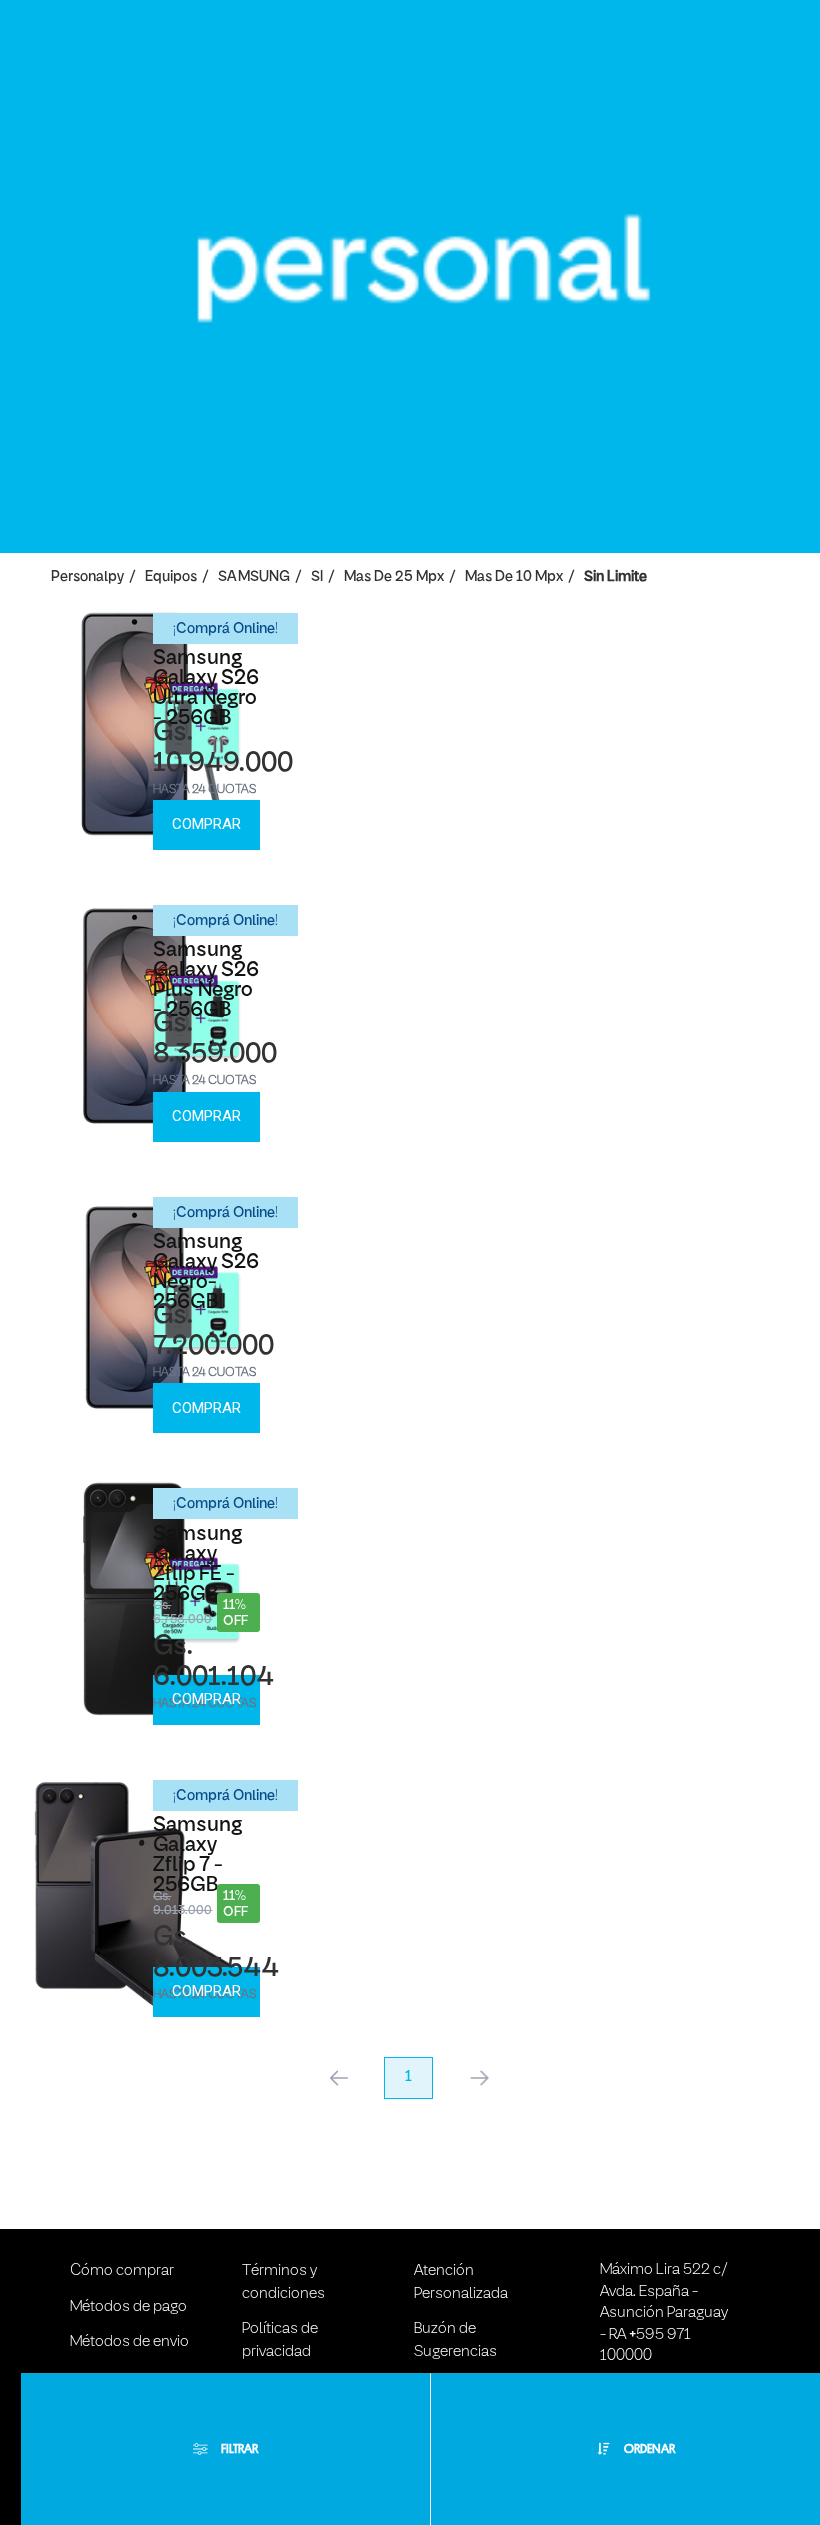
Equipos (171, 577)
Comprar (206, 824)
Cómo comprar (122, 2271)
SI (317, 577)
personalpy (87, 577)
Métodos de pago (128, 2307)
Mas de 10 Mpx (514, 577)
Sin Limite (615, 577)
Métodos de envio (129, 2342)
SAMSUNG (254, 577)
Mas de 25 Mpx (394, 577)
